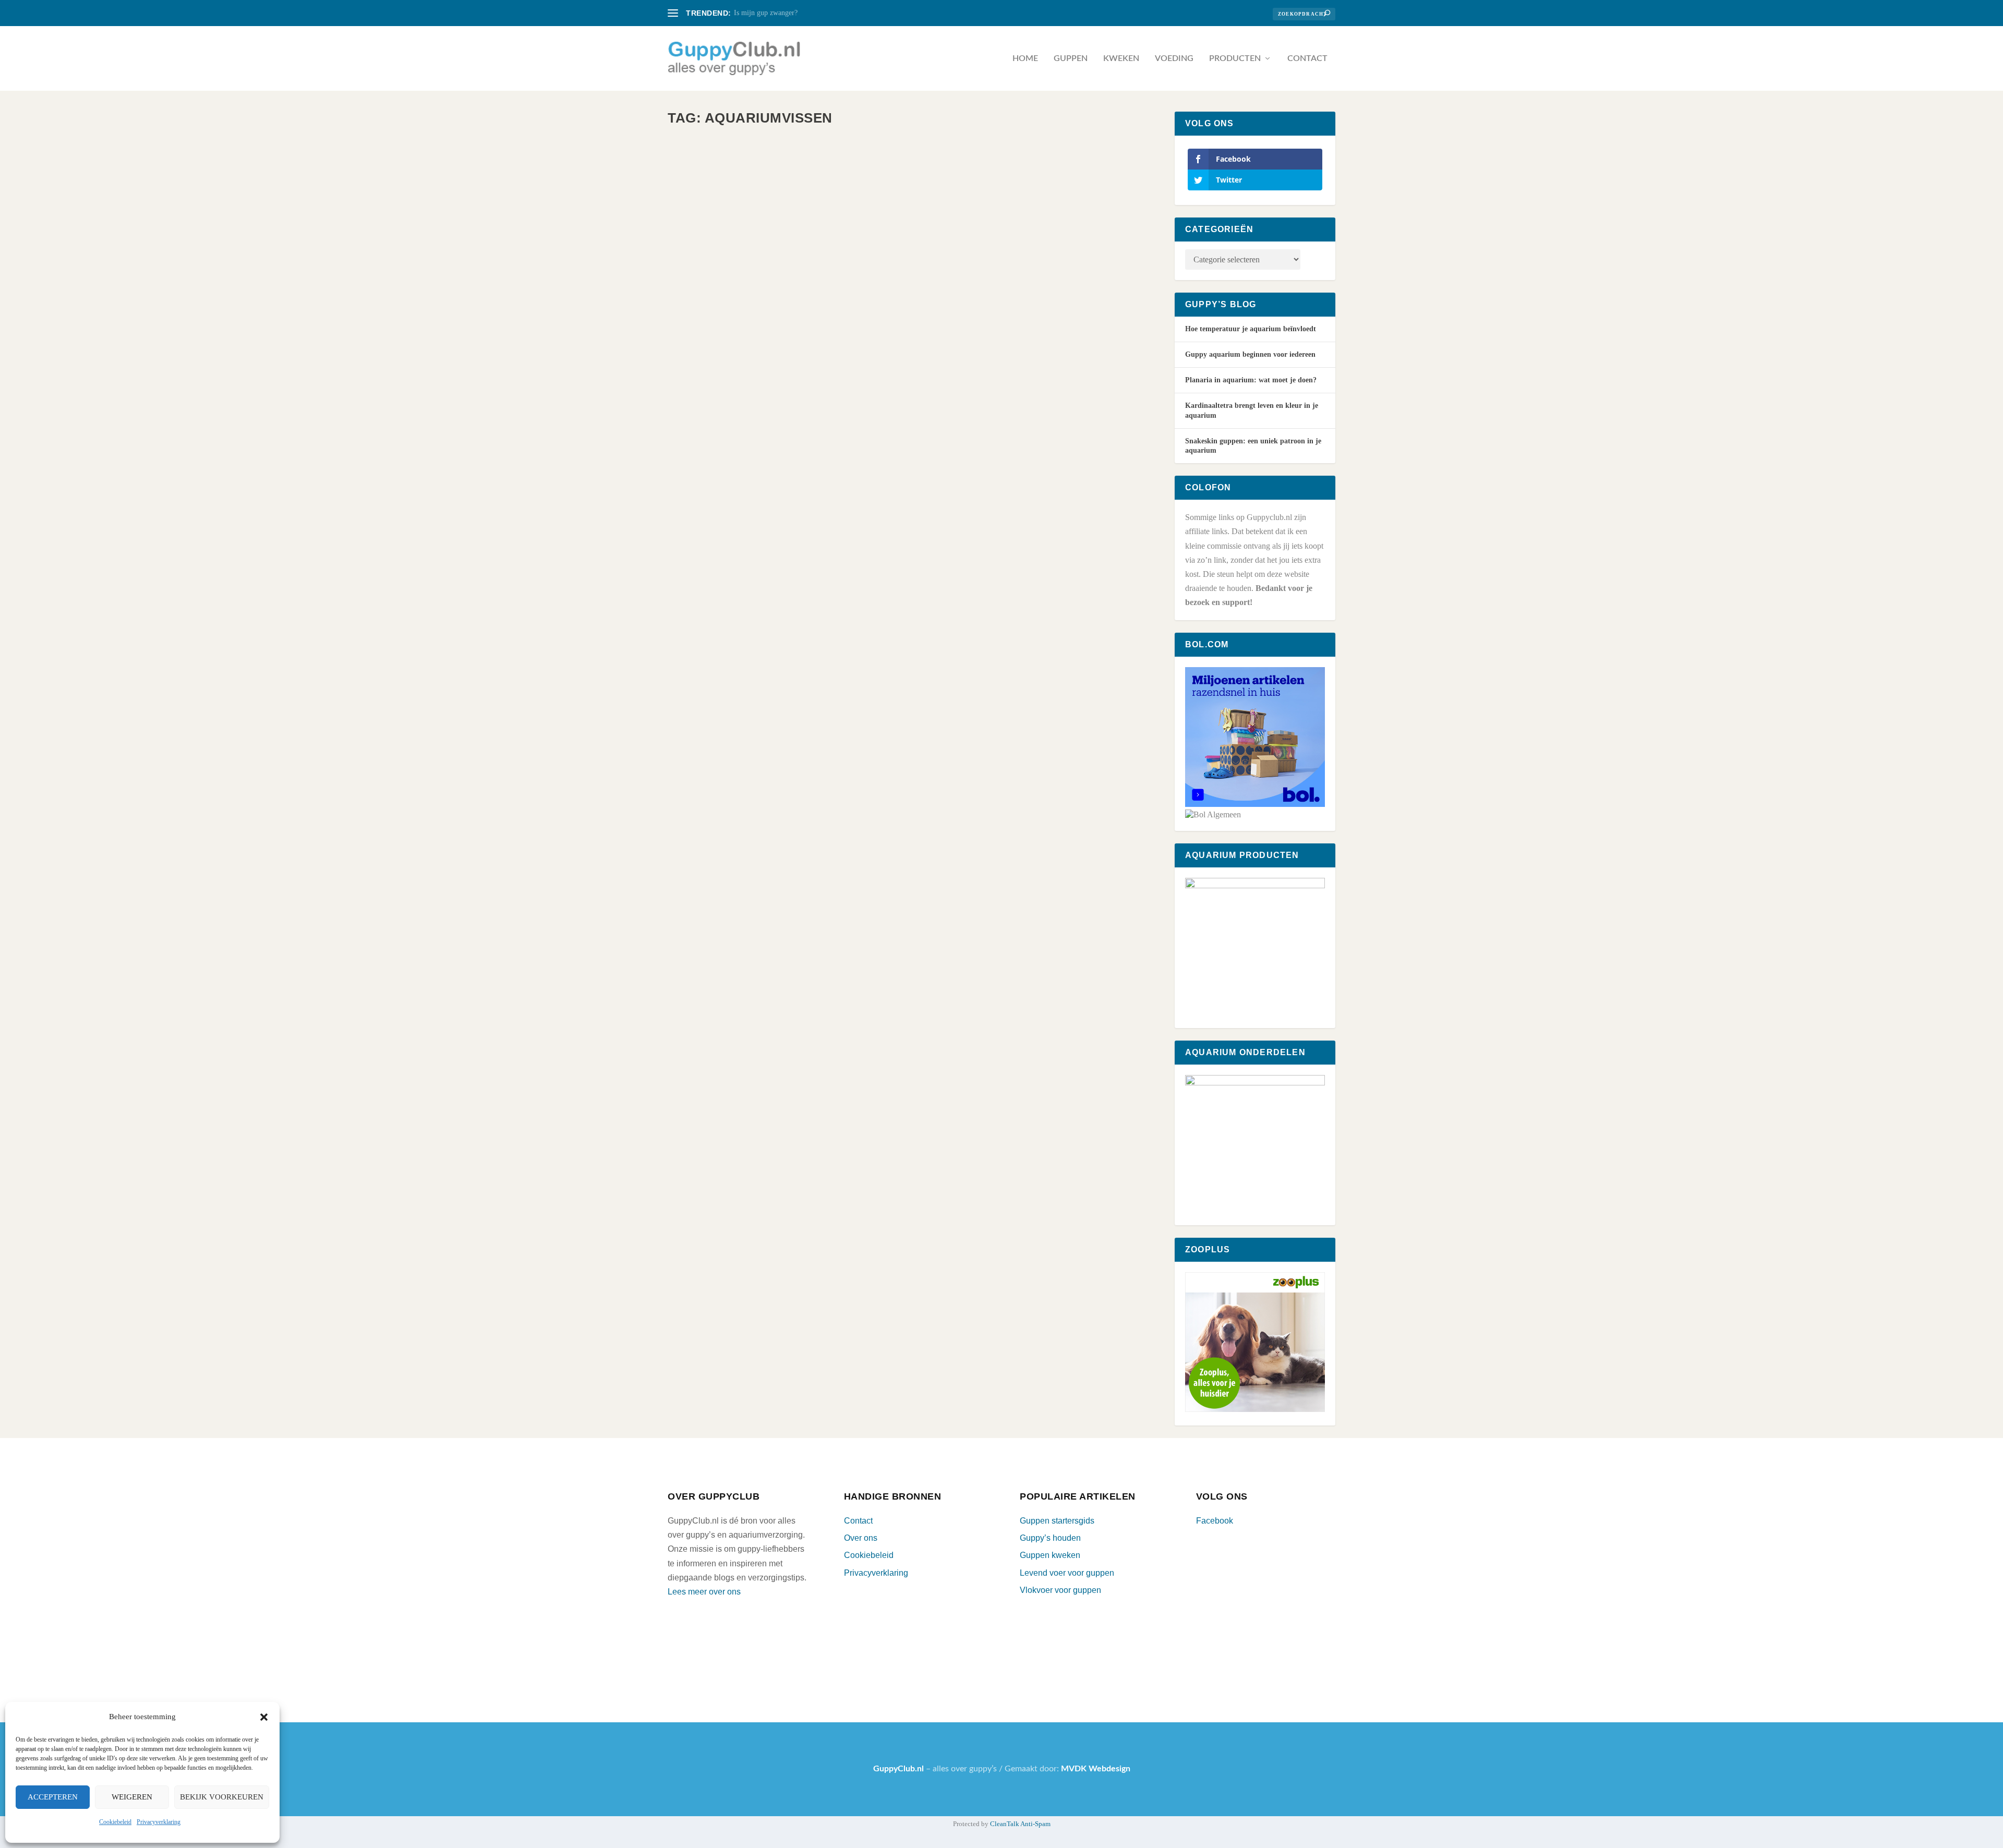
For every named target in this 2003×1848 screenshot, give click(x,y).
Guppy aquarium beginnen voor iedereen (1250, 354)
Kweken (1121, 58)
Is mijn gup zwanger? (766, 13)
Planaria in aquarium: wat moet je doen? (1251, 380)
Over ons (861, 1538)
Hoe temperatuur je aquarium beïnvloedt (1251, 329)
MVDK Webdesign (1096, 1769)
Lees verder (715, 408)
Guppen (1071, 58)
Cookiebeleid (115, 1822)
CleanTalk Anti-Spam (1020, 1824)
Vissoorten (847, 366)
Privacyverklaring (159, 1822)
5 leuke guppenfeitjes (735, 654)
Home (1025, 58)
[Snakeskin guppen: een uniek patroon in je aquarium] (833, 845)
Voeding (1174, 58)
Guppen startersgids (1057, 1521)
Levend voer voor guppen (1067, 1573)
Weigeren (132, 1797)
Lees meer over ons (704, 1592)
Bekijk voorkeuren (222, 1797)
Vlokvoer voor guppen (1060, 1590)
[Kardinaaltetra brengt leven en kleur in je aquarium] (835, 233)
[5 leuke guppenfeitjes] (832, 540)
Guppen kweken (1050, 1555)
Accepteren (53, 1797)
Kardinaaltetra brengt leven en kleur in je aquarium (817, 349)
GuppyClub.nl (709, 366)
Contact (1307, 58)
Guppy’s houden (1050, 1538)
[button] (264, 1717)
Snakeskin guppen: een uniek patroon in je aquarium (812, 959)
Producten (1235, 58)
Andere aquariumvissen (801, 366)
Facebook (1215, 1521)
